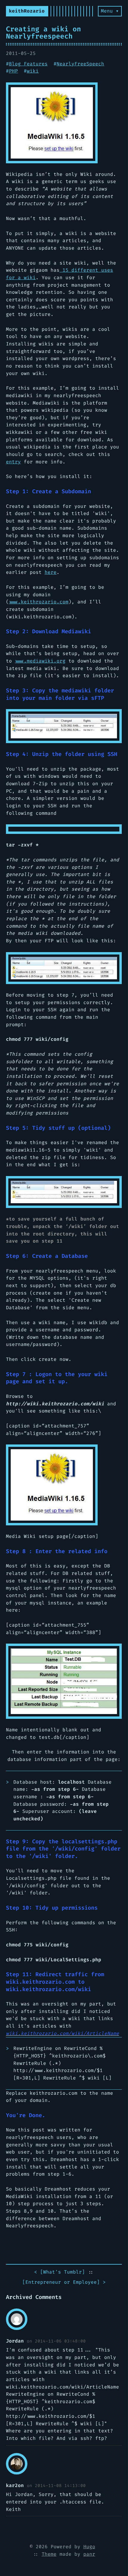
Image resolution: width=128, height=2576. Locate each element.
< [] (60, 2272)
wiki (33, 71)
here (51, 572)
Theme (49, 2554)
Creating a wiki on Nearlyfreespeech (43, 33)
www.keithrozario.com (39, 602)
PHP (13, 71)
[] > (64, 2282)
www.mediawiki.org (40, 661)
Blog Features (28, 64)
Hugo (89, 2547)
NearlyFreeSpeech (80, 64)
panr (89, 2554)
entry (13, 462)
